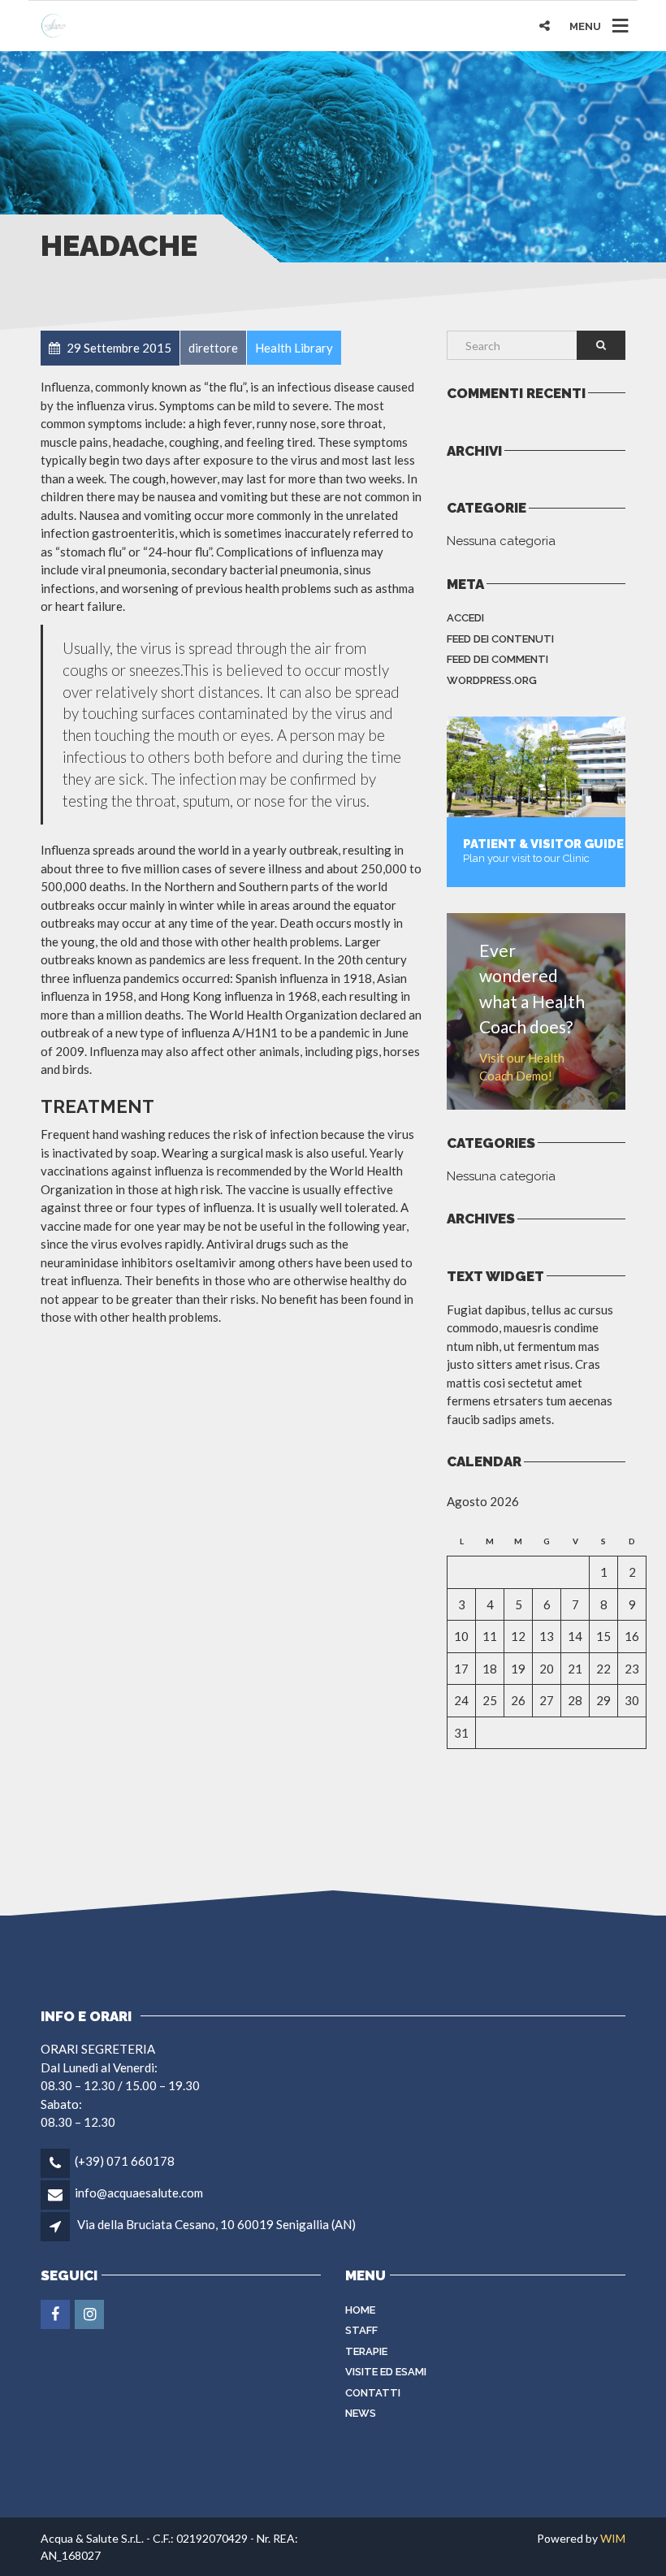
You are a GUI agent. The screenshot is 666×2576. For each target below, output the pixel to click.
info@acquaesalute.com (139, 2193)
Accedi (465, 618)
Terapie (366, 2351)
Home (360, 2310)
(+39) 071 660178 (125, 2161)
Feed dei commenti (497, 659)
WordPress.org (492, 680)
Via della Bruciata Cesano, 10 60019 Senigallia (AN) (216, 2224)
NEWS (361, 2413)
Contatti (373, 2393)
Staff (361, 2330)
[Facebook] (56, 2314)
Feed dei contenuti (500, 639)
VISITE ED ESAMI (386, 2372)
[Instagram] (91, 2314)
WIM (613, 2538)
